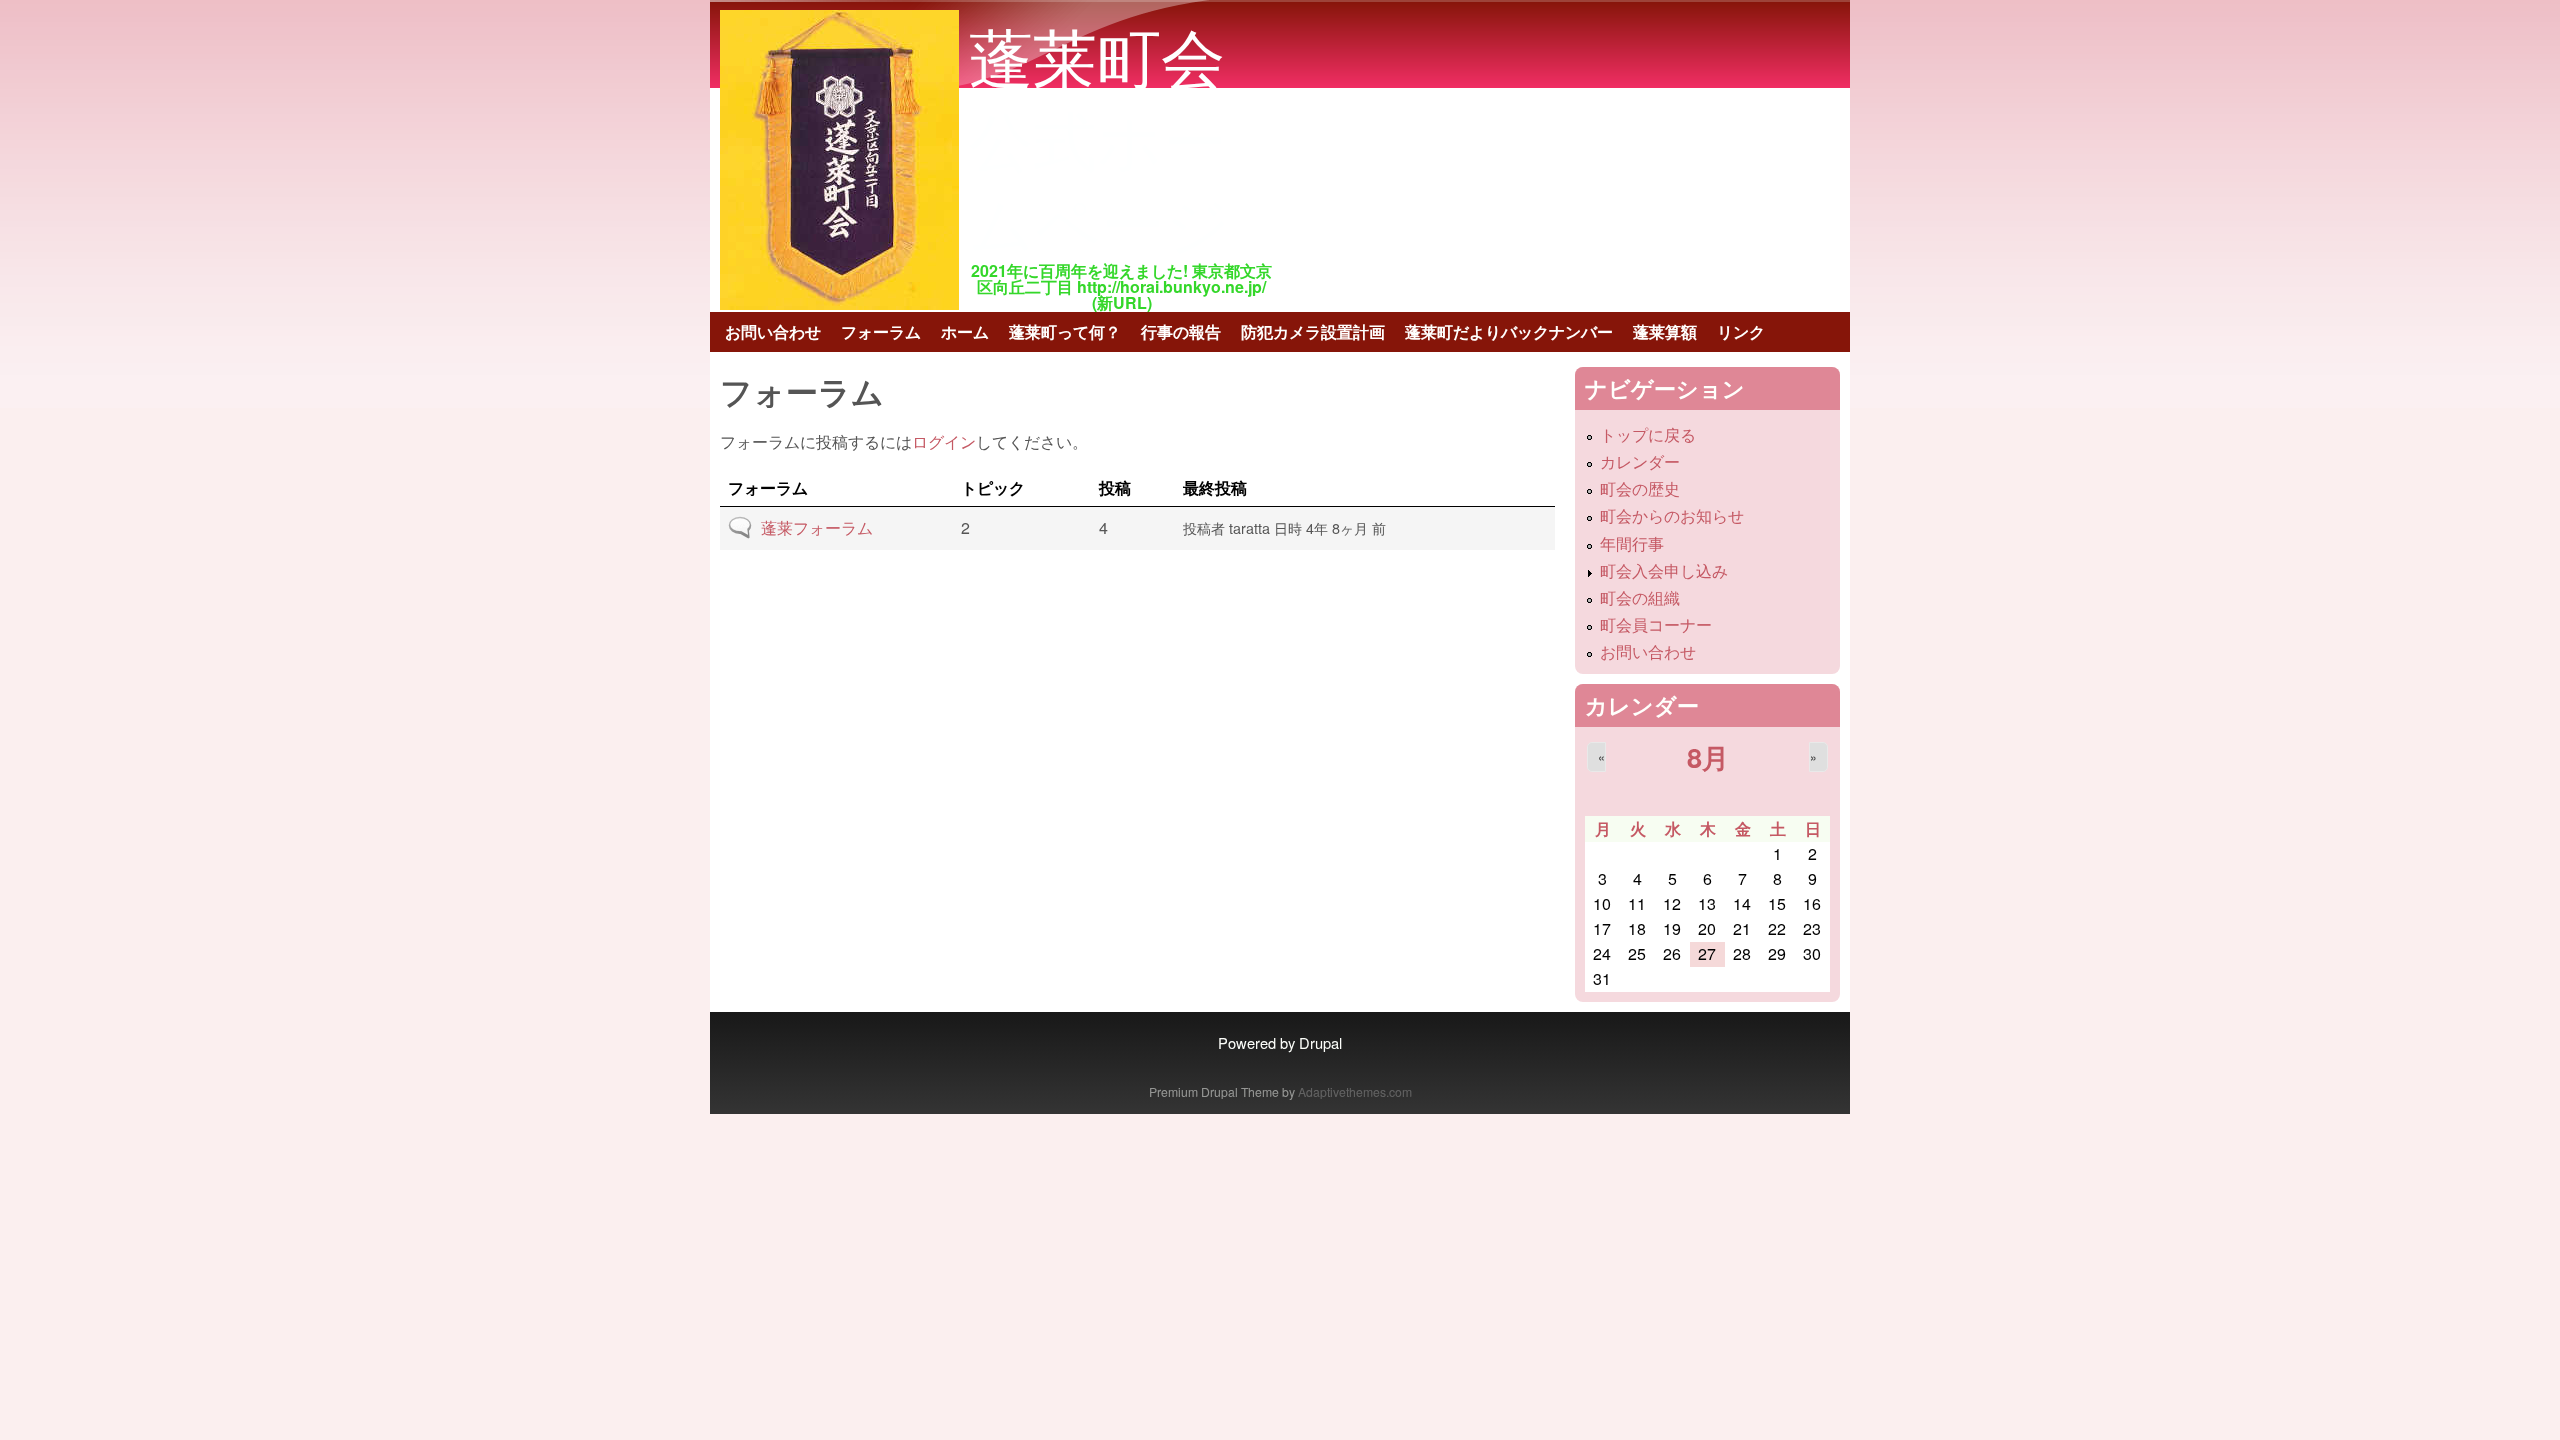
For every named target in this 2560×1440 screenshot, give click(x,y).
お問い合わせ (773, 331)
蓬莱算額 (1665, 331)
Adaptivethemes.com (1355, 1091)
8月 (1708, 756)
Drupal (1320, 1042)
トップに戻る (1648, 434)
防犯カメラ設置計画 (1313, 331)
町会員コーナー (1656, 624)
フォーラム (881, 331)
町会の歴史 (1640, 488)
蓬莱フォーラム (817, 527)
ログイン (944, 441)
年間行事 (1632, 543)
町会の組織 (1640, 597)
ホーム (965, 331)
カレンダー (1640, 461)
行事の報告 (1181, 331)
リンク (1741, 331)
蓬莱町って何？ (1065, 331)
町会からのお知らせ (1672, 515)
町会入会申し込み (1664, 570)
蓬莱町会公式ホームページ (1100, 137)
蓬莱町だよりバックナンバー (1509, 331)
